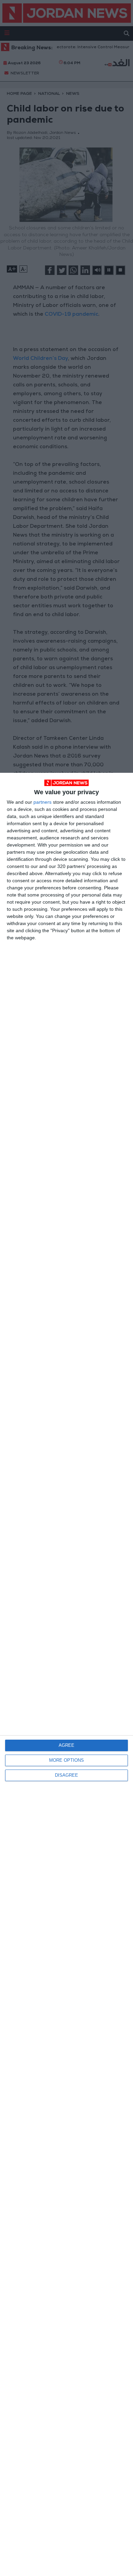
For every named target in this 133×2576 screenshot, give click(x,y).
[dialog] (66, 1674)
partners (42, 802)
